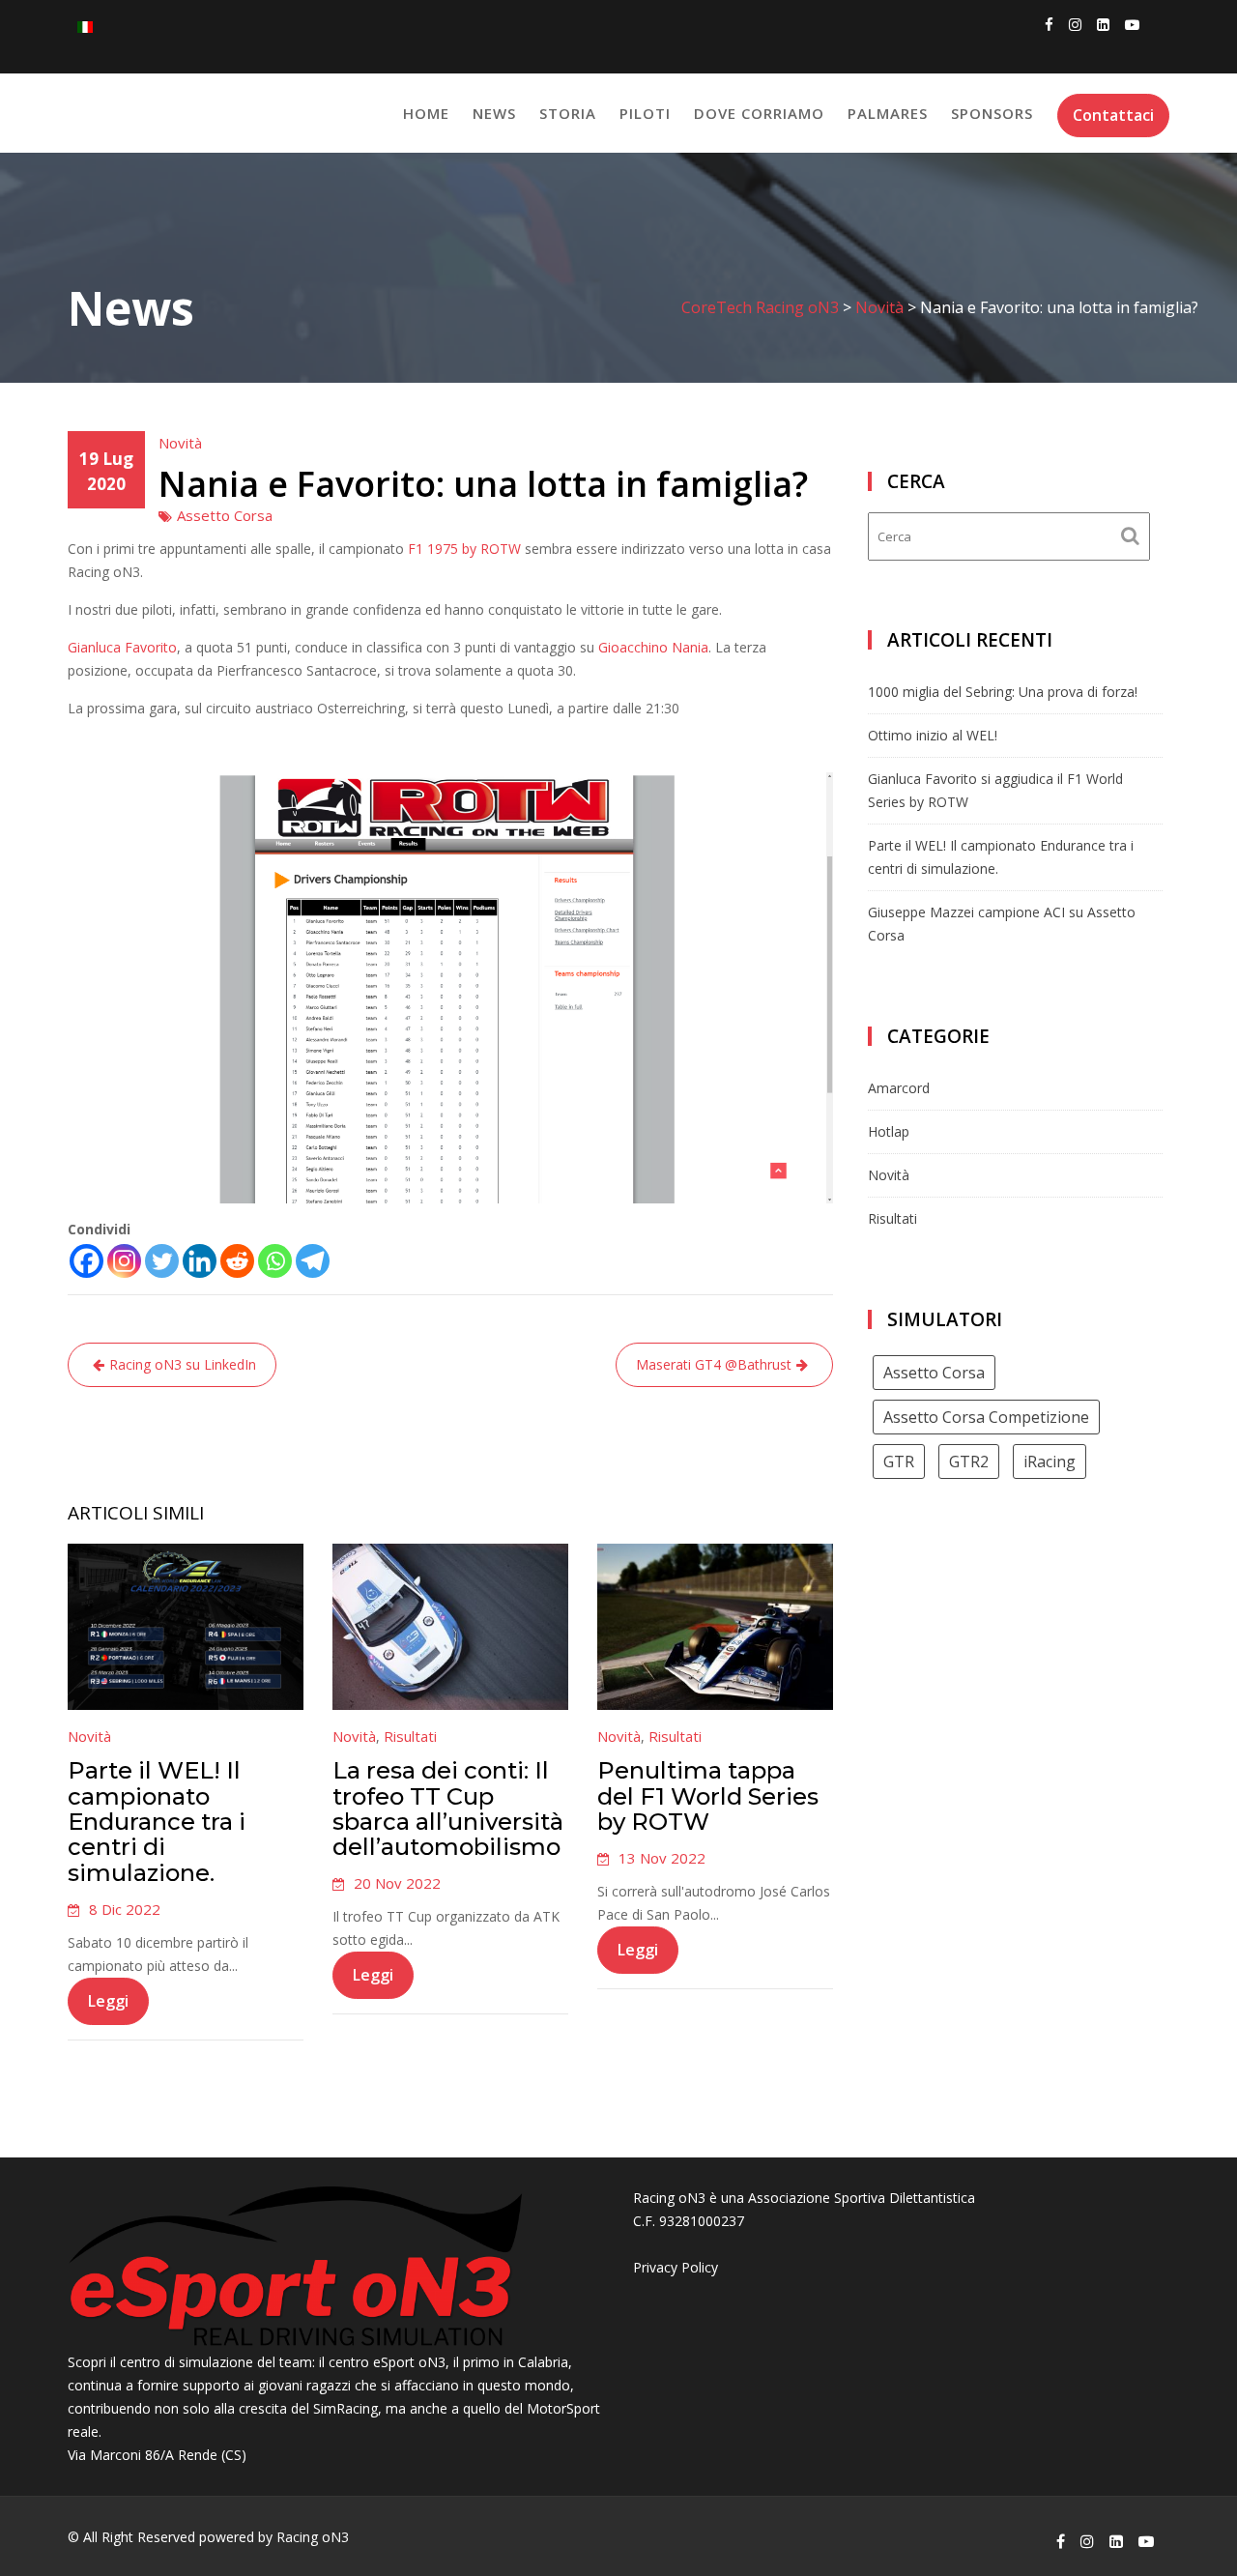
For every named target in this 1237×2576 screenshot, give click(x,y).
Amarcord (899, 1088)
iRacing (1050, 1462)
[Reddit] (237, 1261)
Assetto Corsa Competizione (986, 1417)
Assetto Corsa (225, 515)
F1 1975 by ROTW (464, 549)
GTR (899, 1462)
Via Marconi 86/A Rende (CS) (157, 2455)
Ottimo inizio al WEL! (933, 735)
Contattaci (1113, 115)
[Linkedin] (200, 1261)
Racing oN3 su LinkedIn (183, 1364)
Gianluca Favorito (122, 647)
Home (426, 113)
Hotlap (889, 1131)
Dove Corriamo (759, 113)
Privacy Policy (676, 2267)
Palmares (888, 113)
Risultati (410, 1736)
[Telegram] (313, 1261)
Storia (568, 113)
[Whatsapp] (275, 1261)
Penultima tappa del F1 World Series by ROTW (708, 1796)
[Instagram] (124, 1261)
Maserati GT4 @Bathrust (714, 1364)
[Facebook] (86, 1261)
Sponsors (992, 113)
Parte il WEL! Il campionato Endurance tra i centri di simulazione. (157, 1822)
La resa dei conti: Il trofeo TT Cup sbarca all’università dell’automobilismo (448, 1809)
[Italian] (85, 25)
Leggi (108, 2001)
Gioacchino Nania (653, 647)
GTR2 (969, 1462)
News (494, 113)
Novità (180, 443)
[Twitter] (162, 1261)
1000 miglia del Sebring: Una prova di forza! (1003, 692)
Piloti (645, 113)
